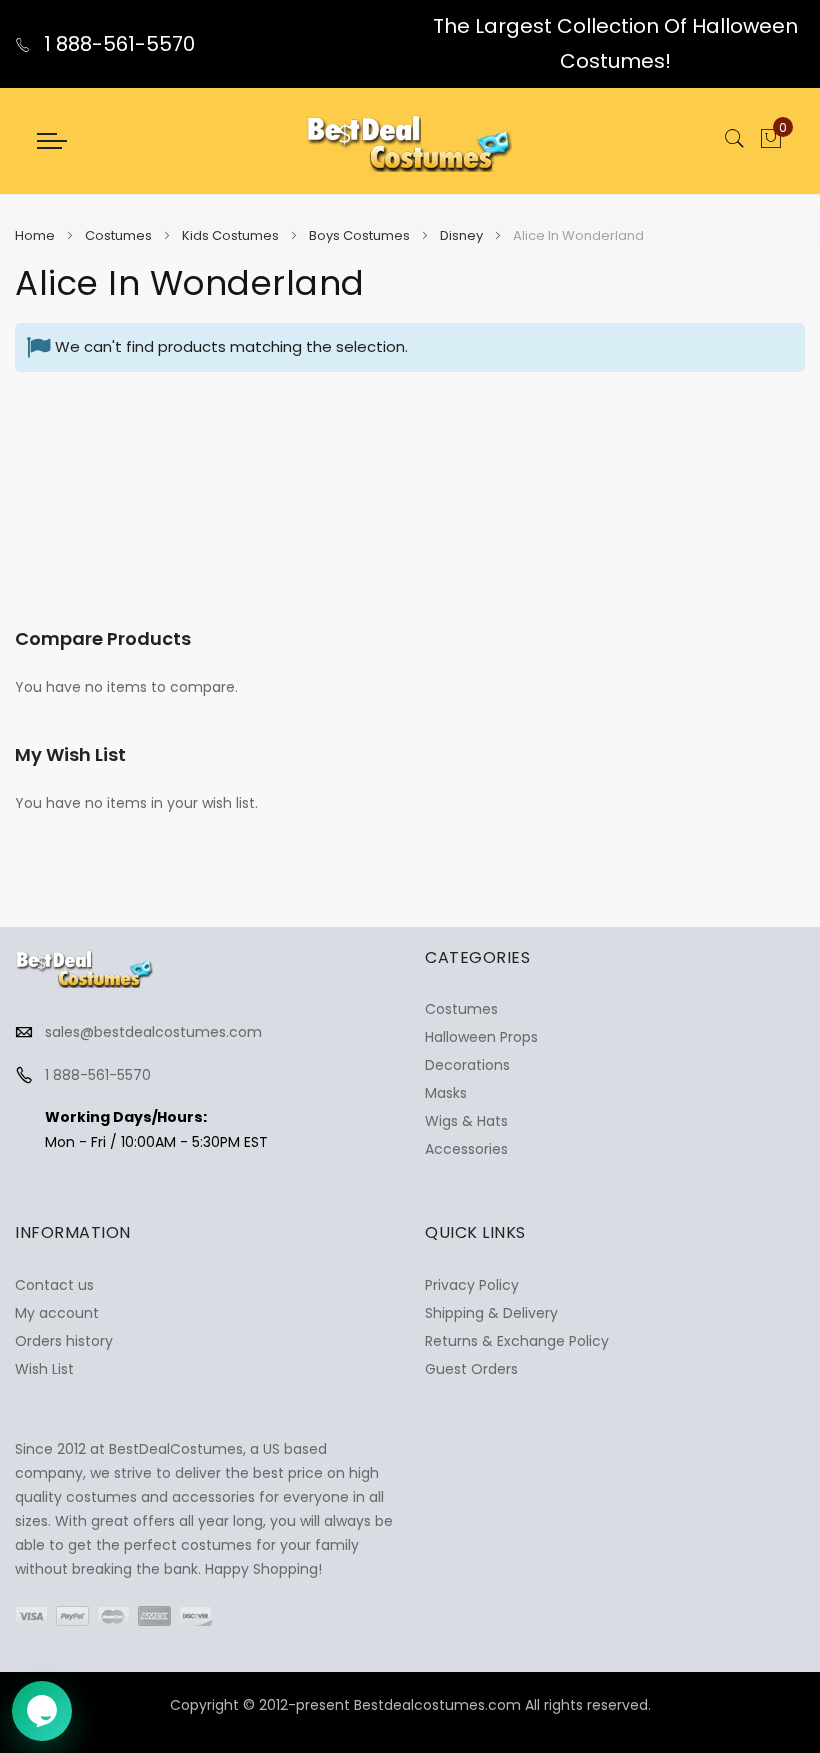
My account (57, 1313)
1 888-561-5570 (117, 44)
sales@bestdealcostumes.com (153, 1032)
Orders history (64, 1341)
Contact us (54, 1285)
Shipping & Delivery (491, 1313)
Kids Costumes (232, 235)
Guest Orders (471, 1369)
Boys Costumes (361, 235)
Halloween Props (481, 1037)
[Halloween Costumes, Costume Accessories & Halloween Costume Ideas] (410, 141)
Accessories (466, 1149)
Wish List (44, 1369)
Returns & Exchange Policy (517, 1341)
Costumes (120, 235)
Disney (463, 235)
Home (36, 235)
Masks (446, 1093)
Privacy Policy (472, 1285)
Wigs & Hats (466, 1121)
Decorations (467, 1065)
